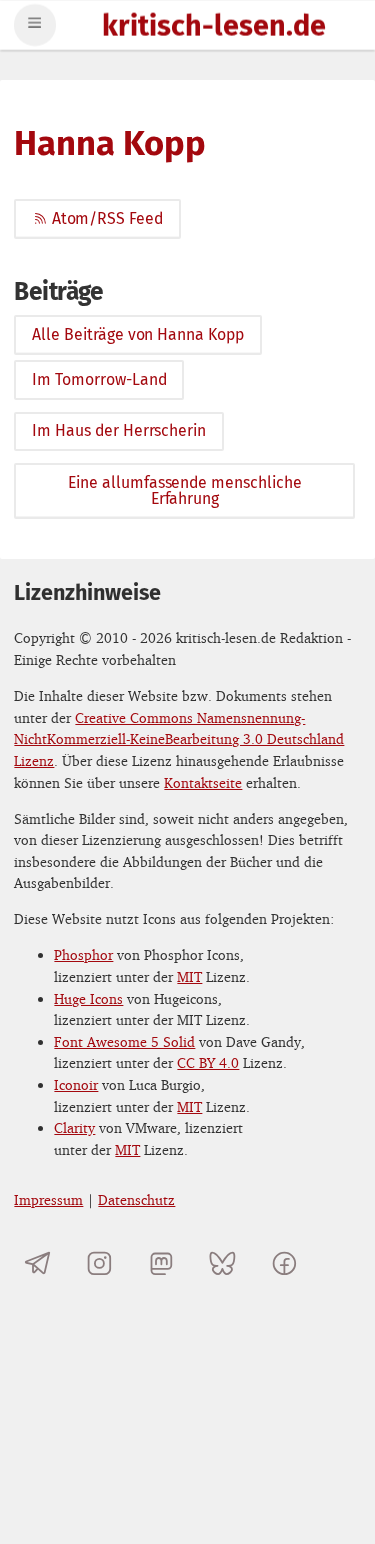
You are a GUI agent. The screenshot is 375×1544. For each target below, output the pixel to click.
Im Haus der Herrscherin (119, 430)
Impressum (48, 1199)
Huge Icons (88, 998)
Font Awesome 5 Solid (124, 1041)
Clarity (74, 1127)
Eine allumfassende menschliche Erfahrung (185, 490)
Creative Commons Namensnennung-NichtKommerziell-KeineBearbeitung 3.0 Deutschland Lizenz (179, 739)
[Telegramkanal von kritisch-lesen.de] (37, 1263)
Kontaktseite (203, 782)
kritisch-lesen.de (214, 27)
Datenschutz (136, 1199)
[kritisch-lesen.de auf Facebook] (284, 1263)
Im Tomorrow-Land (99, 379)
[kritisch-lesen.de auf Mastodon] (161, 1263)
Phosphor (83, 954)
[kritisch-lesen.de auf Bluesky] (222, 1263)
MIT (189, 976)
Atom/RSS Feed (107, 218)
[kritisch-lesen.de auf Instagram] (99, 1263)
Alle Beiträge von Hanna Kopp (138, 334)
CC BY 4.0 (208, 1062)
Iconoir (76, 1084)
